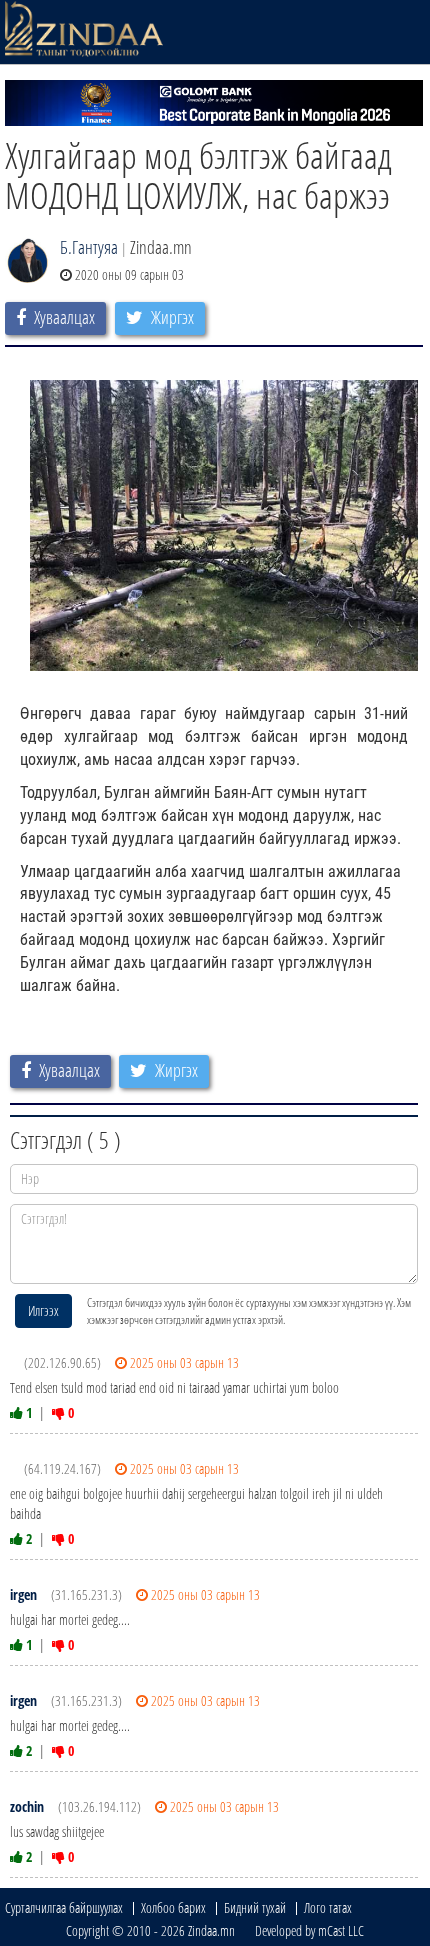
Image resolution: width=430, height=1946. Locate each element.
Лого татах (328, 1907)
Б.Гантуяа (89, 247)
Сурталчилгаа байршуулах (64, 1907)
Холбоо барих (173, 1907)
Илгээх (43, 1310)
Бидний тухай (255, 1907)
